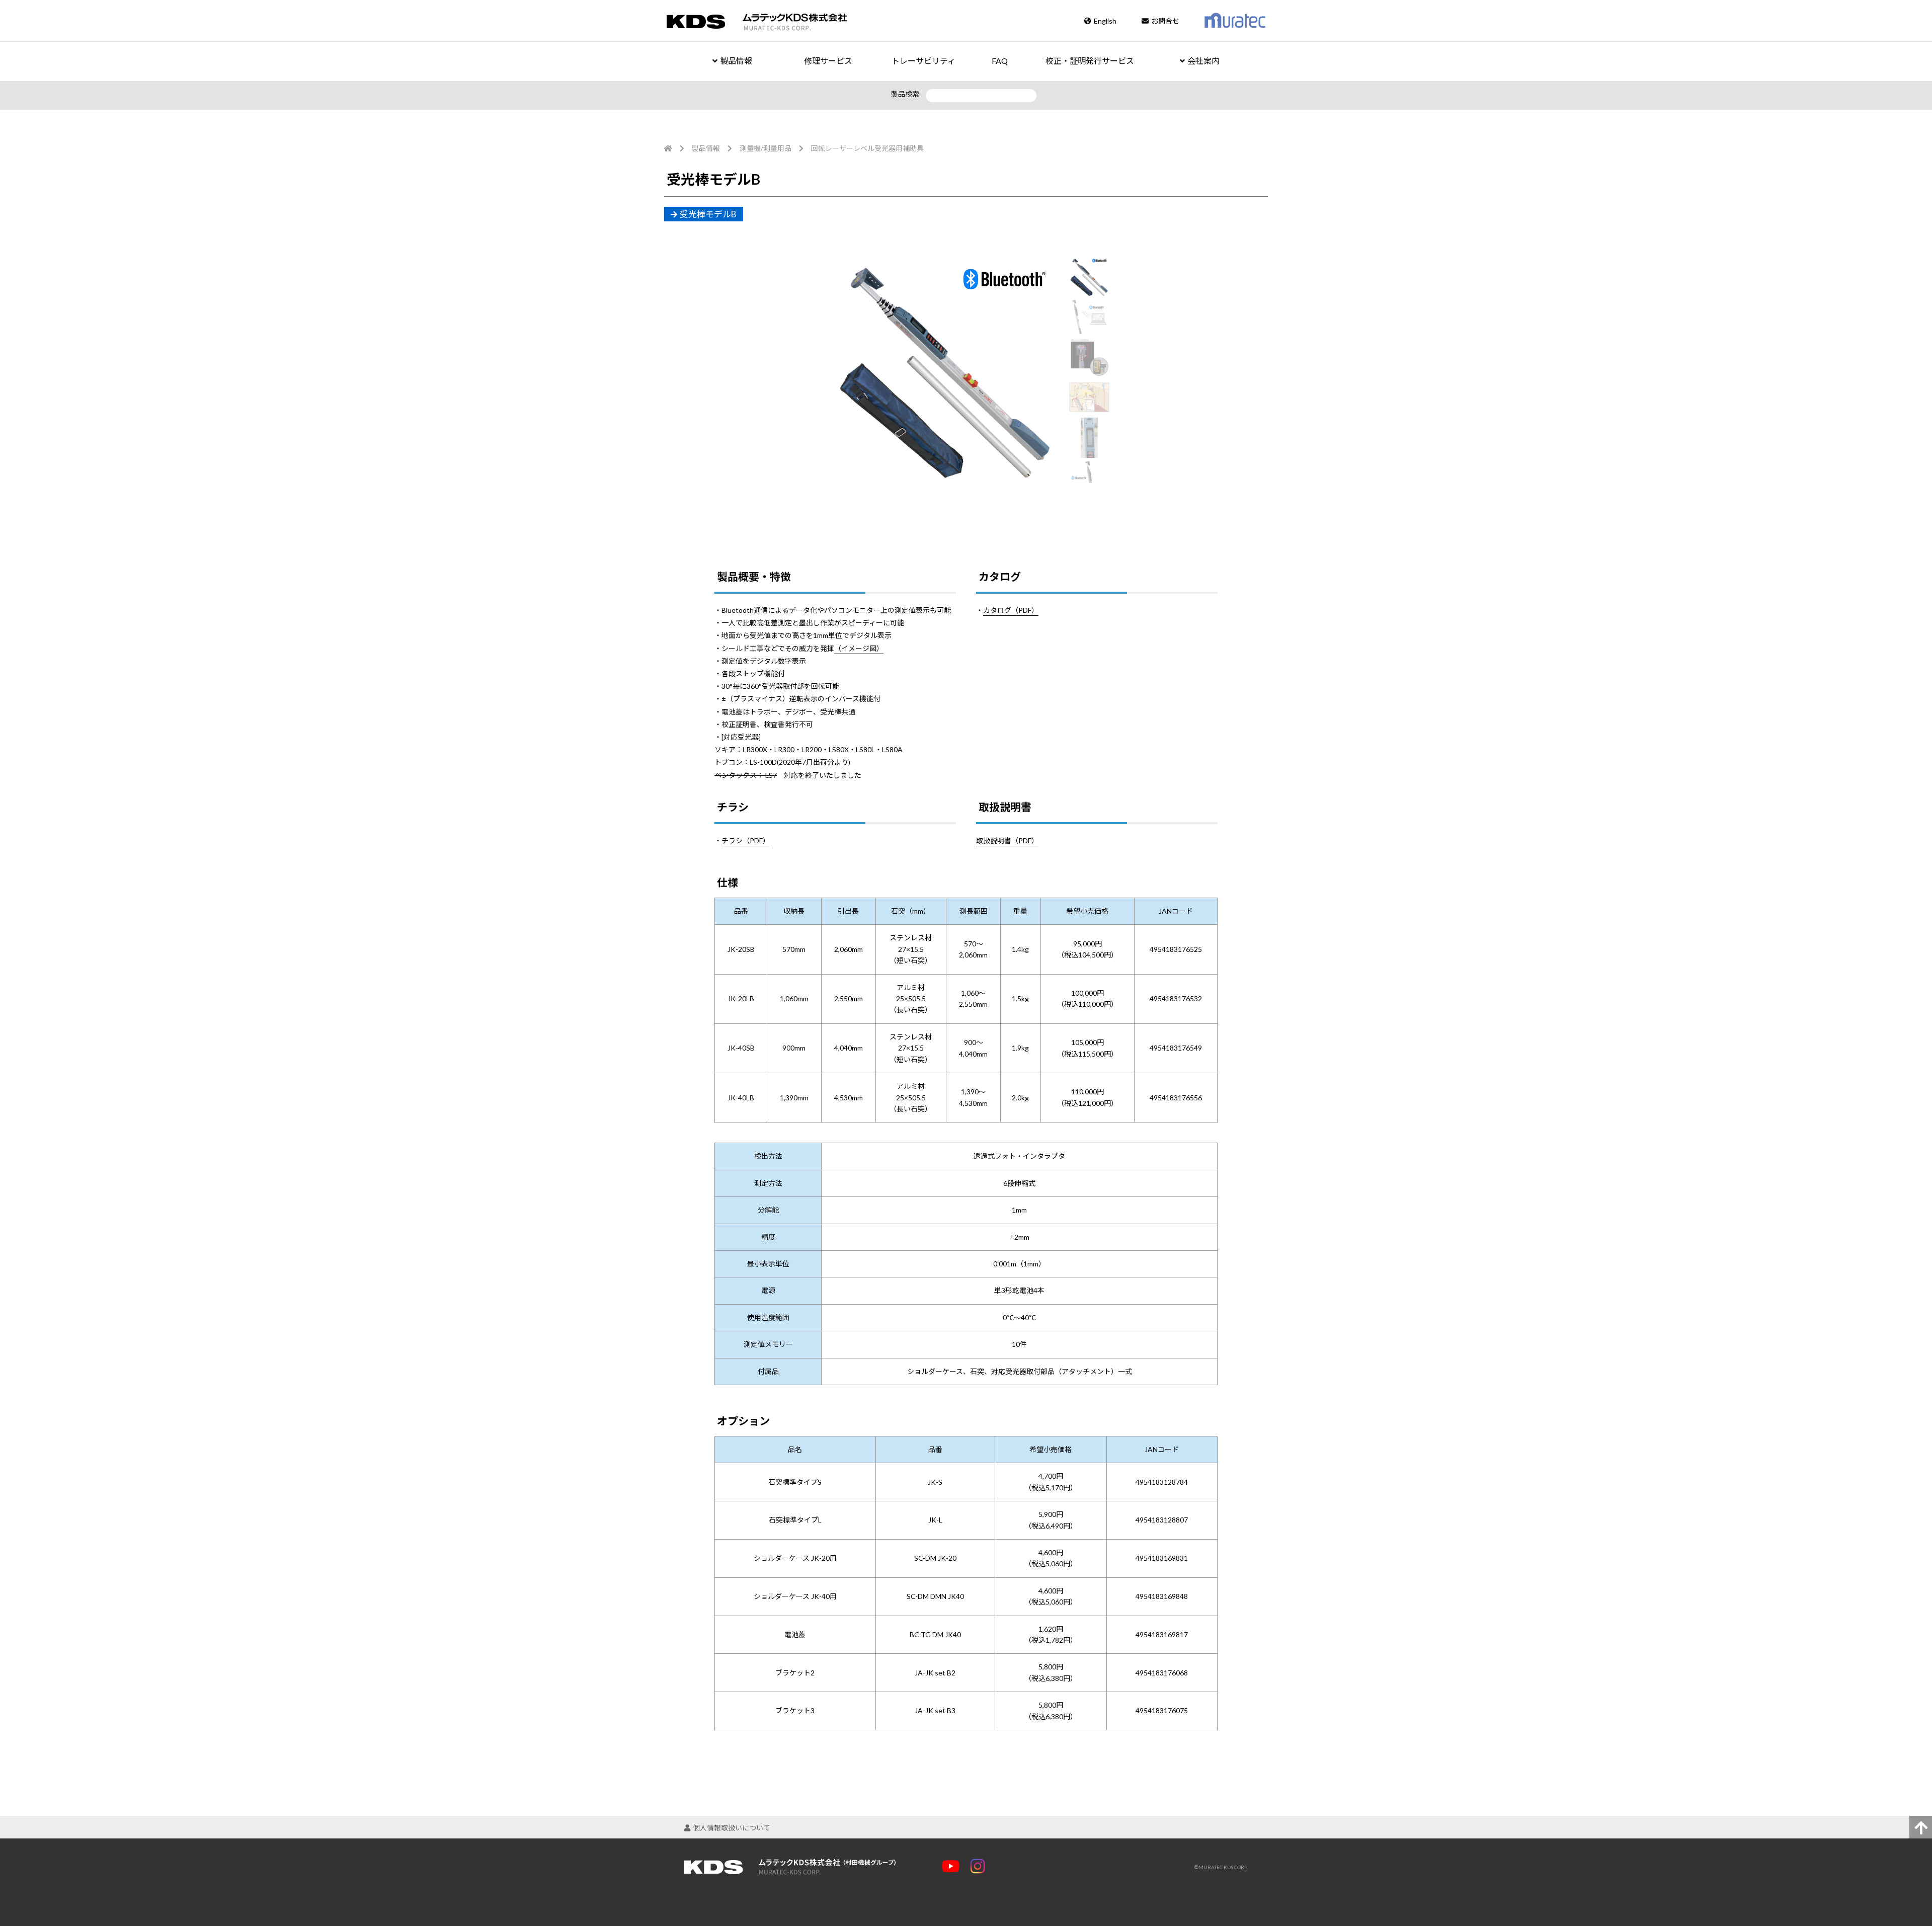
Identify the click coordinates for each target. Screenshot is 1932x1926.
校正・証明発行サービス (1090, 61)
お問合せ (1165, 21)
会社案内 (1203, 61)
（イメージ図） (859, 648)
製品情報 (736, 61)
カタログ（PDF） (1011, 610)
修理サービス (828, 61)
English (1105, 21)
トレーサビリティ (923, 61)
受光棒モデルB (708, 214)
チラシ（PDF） (746, 840)
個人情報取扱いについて (732, 1828)
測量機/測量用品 (766, 148)
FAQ (1000, 61)
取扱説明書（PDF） (1007, 840)
